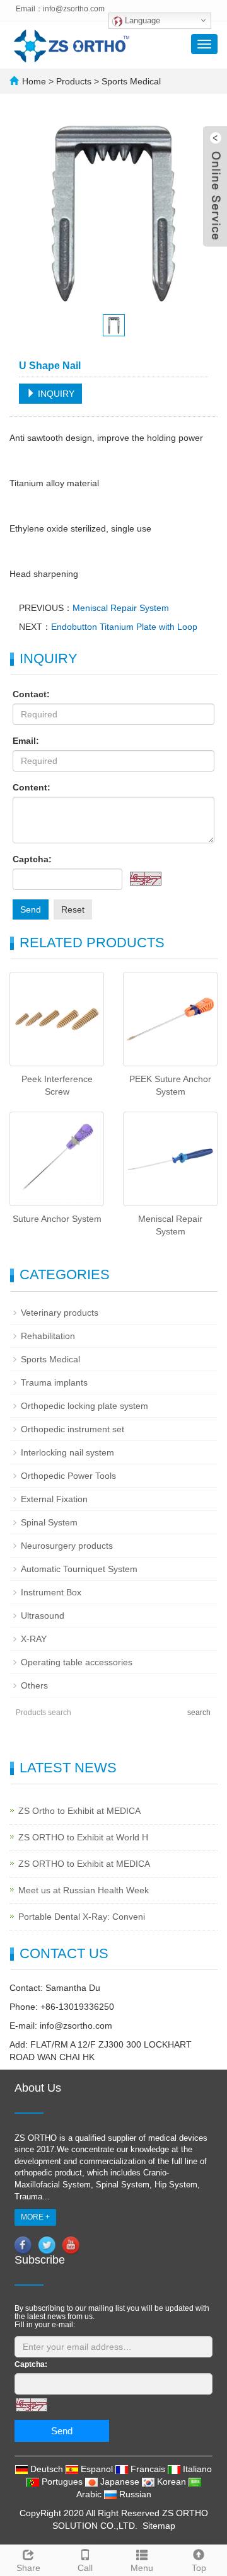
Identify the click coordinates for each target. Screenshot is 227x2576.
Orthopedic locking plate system (84, 1406)
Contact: (31, 694)
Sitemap (159, 2526)
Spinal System (49, 1522)
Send (31, 909)
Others (34, 1685)
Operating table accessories (77, 1662)
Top (199, 2568)
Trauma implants (54, 1382)
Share (28, 2568)
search (199, 1713)
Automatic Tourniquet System (79, 1569)
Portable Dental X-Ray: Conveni (82, 1917)
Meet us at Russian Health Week (84, 1890)
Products (75, 81)
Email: (26, 741)
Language (141, 20)
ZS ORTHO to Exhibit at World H (83, 1837)
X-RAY (34, 1639)
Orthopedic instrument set (73, 1429)
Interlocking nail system (67, 1452)
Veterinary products (60, 1313)
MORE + (35, 2217)
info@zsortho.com (74, 9)
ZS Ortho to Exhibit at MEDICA (79, 1811)
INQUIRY (55, 394)
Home (34, 81)
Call (85, 2568)
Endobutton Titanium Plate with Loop (124, 627)
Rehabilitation (48, 1336)
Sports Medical (130, 81)
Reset (73, 909)
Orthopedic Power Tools (68, 1476)
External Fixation (54, 1499)
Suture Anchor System (57, 1219)
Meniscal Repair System (121, 608)
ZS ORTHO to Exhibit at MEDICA (84, 1864)
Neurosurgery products (67, 1546)
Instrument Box (51, 1592)
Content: (32, 787)
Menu (142, 2568)
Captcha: (32, 859)
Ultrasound (43, 1616)
